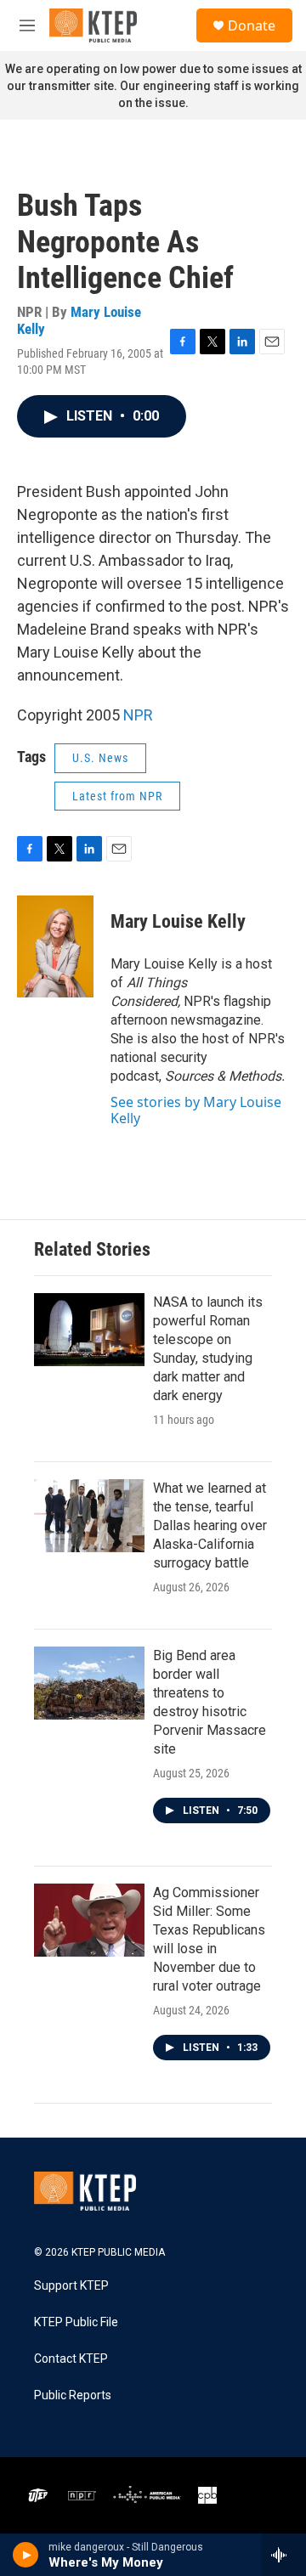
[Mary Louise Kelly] (55, 946)
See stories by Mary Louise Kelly (196, 1110)
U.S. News (100, 758)
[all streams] (283, 2555)
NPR (138, 715)
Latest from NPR (117, 796)
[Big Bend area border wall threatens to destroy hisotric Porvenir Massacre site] (89, 1683)
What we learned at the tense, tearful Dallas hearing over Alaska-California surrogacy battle (210, 1525)
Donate (252, 25)
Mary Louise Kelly (79, 320)
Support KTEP (71, 2286)
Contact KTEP (71, 2359)
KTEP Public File (76, 2322)
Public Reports (73, 2395)
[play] (26, 2555)
